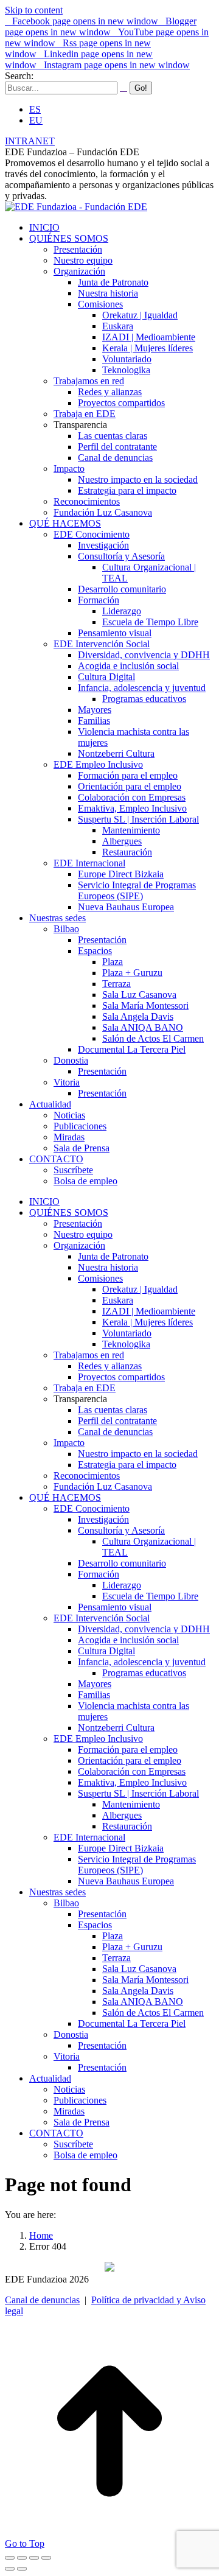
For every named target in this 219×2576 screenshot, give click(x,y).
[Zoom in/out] (46, 2558)
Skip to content (34, 10)
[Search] (123, 87)
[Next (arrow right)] (22, 2569)
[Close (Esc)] (10, 2558)
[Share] (22, 2558)
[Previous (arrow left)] (10, 2569)
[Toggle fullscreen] (34, 2558)
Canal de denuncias (42, 2300)
